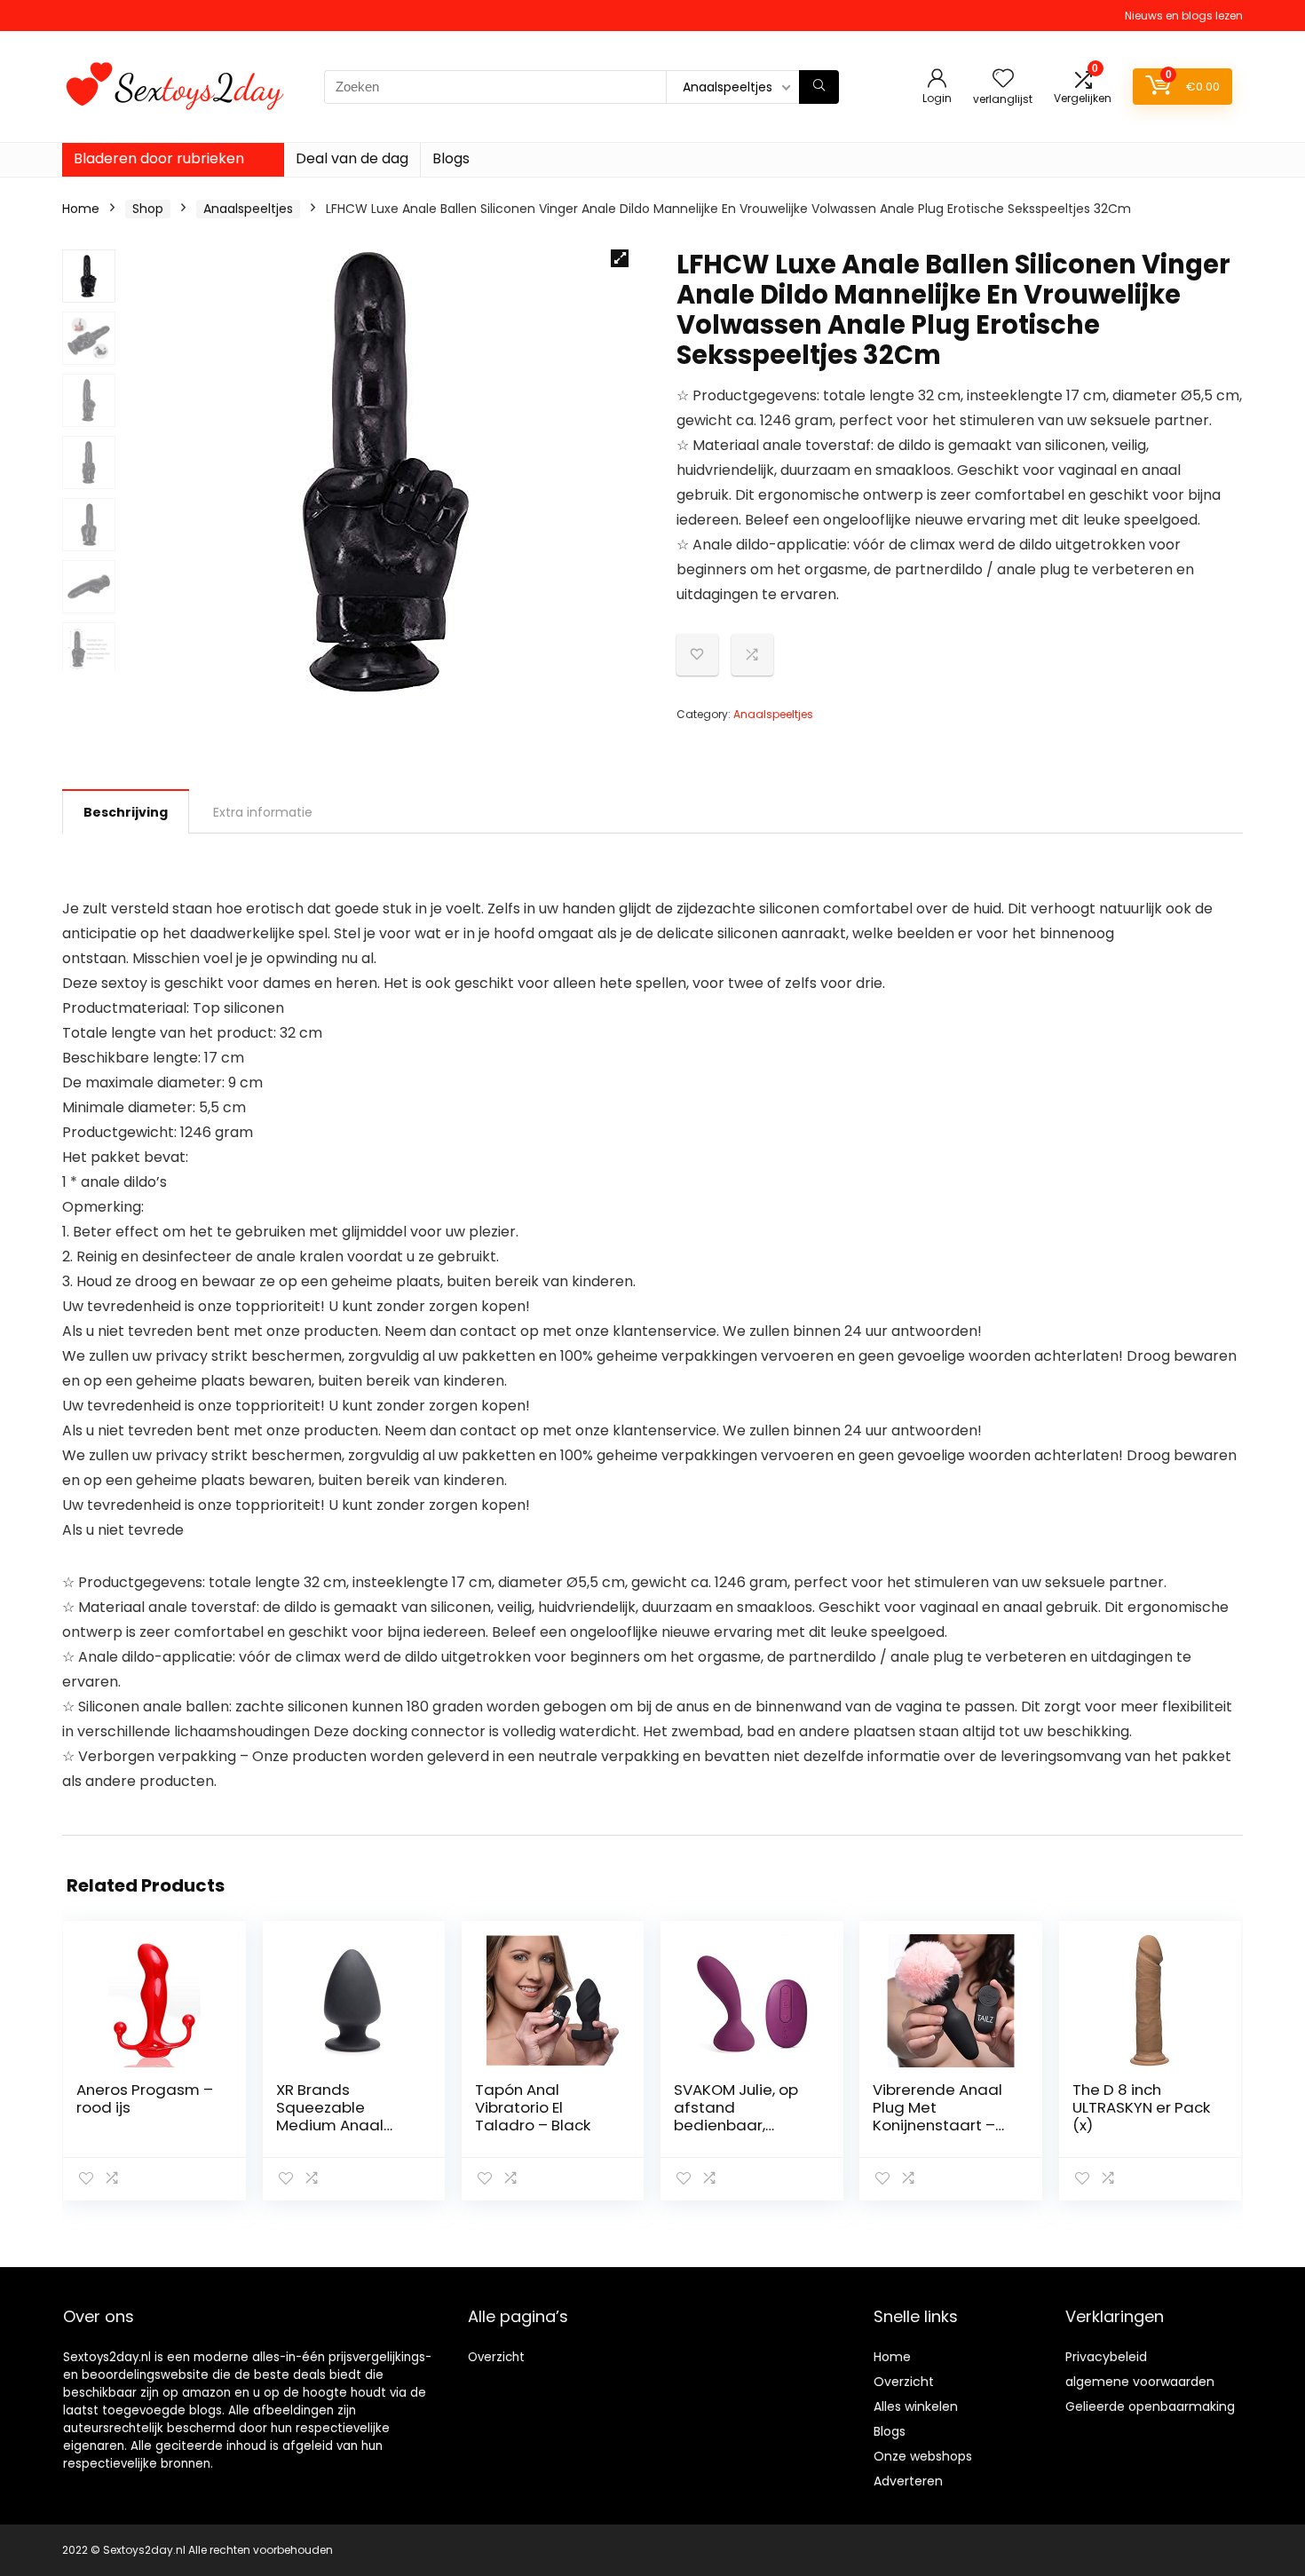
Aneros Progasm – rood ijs (145, 2098)
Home (81, 209)
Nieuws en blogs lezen (1184, 16)
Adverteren (908, 2481)
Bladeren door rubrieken (159, 158)
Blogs (451, 158)
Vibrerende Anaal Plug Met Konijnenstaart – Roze (937, 2116)
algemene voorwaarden (1140, 2382)
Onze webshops (923, 2456)
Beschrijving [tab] (126, 812)
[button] (620, 258)
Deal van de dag (352, 158)
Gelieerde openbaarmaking (1150, 2406)
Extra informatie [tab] (263, 812)
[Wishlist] (1003, 79)
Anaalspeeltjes (248, 209)
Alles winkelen (916, 2406)
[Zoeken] (819, 87)
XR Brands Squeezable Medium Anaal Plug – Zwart (330, 2116)
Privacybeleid (1106, 2357)
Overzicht (496, 2357)
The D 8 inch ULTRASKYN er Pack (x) (1141, 2107)
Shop (148, 209)
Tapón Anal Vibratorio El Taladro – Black (533, 2107)
